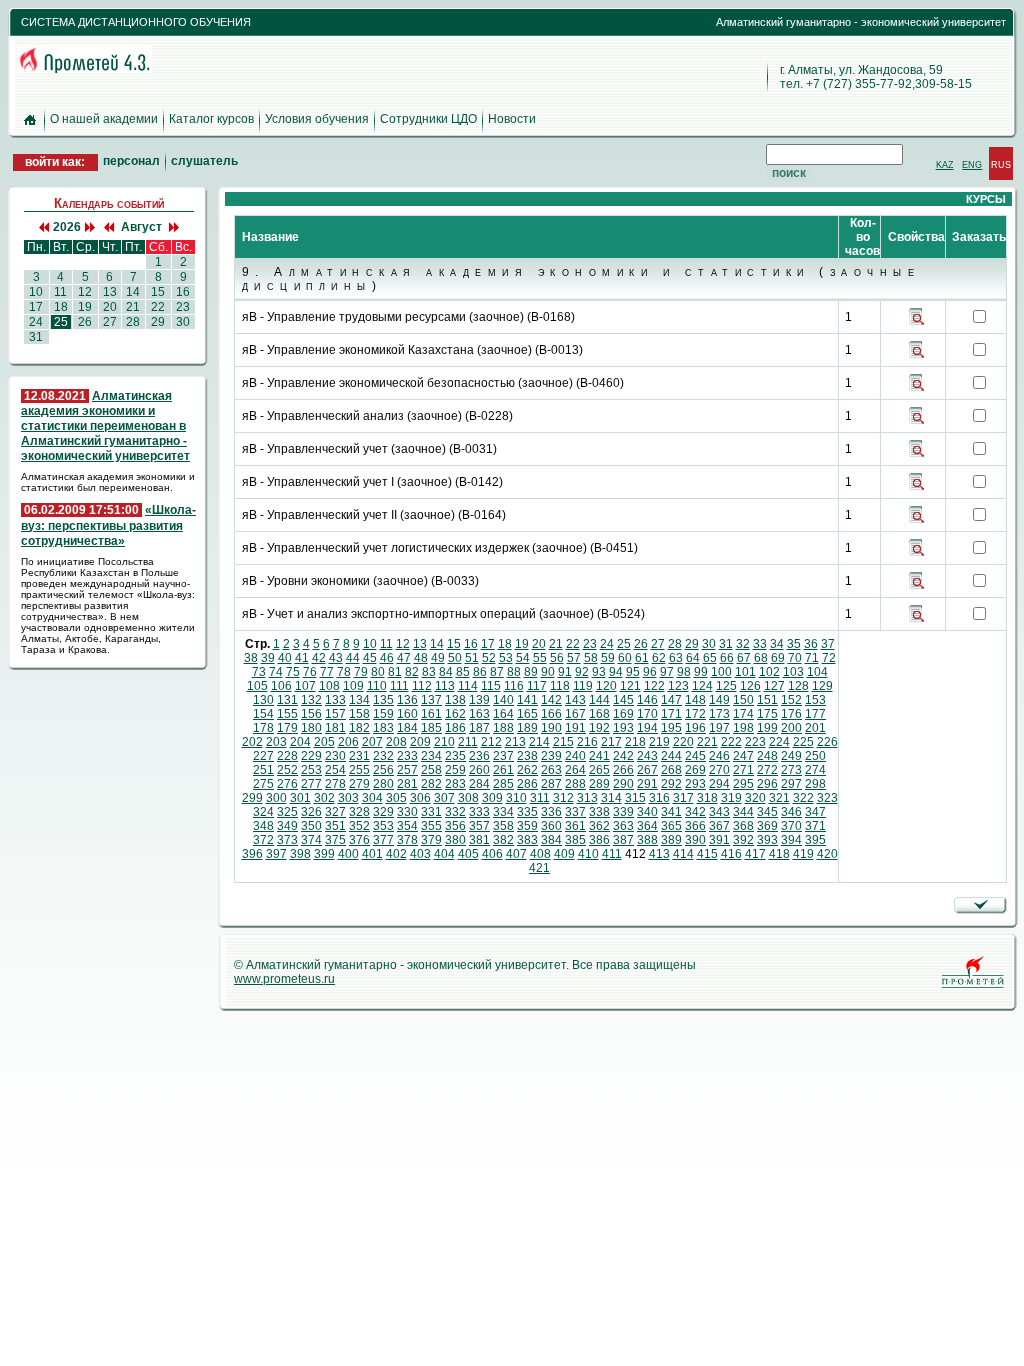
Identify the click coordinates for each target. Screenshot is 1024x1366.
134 (359, 700)
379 (431, 840)
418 (779, 854)
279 (359, 784)
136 (407, 700)
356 (455, 826)
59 (608, 658)
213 (515, 742)
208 (396, 742)
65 (710, 658)
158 (359, 714)
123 (678, 686)
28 (675, 644)
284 (479, 784)
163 (479, 714)
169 (623, 714)
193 (623, 728)
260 (479, 770)
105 (257, 686)
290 (623, 784)
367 (719, 826)
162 (455, 714)
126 (750, 686)
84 (446, 672)
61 (642, 658)
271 (743, 770)
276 (287, 784)
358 (503, 826)
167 (575, 714)
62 (659, 658)
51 (472, 658)
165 (527, 714)
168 (599, 714)
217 (611, 742)
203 (276, 742)
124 (702, 686)
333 (479, 812)
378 (407, 840)
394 (791, 840)
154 (263, 714)
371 (815, 826)
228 (287, 756)
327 (335, 812)
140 (503, 700)
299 (252, 798)
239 (551, 756)
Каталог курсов (211, 119)
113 (445, 686)
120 (606, 686)
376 (359, 840)
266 (623, 770)
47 (404, 658)
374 (311, 840)
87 (497, 672)
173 (719, 714)
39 (268, 658)
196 (695, 728)
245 (695, 756)
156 (311, 714)
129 (822, 686)
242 (623, 756)
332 (455, 812)
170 (647, 714)
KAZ (945, 164)
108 (329, 686)
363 (623, 826)
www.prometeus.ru (284, 979)
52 (489, 658)
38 (251, 658)
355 (431, 826)
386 (599, 840)
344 (743, 812)
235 (455, 756)
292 (671, 784)
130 (263, 700)
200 (791, 728)
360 (551, 826)
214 (539, 742)
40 (285, 658)
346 (791, 812)
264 (575, 770)
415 (707, 854)
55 (540, 658)
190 (551, 728)
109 (353, 686)
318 (707, 798)
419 (803, 854)
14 (437, 644)
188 (503, 728)
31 (726, 644)
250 (815, 756)
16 (471, 644)
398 (300, 854)
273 (791, 770)
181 (335, 728)
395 (815, 840)
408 (540, 854)
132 (311, 700)
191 (575, 728)
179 (287, 728)
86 (480, 672)
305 (396, 798)
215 (563, 742)
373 (287, 840)
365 (671, 826)
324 (263, 812)
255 (359, 770)
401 (372, 854)
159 (383, 714)
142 (551, 700)
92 (582, 672)
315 (635, 798)
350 (311, 826)
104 (817, 672)
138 (455, 700)
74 (276, 672)
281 (407, 784)
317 (683, 798)
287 (551, 784)
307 (444, 798)
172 (695, 714)
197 (719, 728)
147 (671, 700)
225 (803, 742)
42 (319, 658)
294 (719, 784)
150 (743, 700)
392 (743, 840)
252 (287, 770)
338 (599, 812)
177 (815, 714)
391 (719, 840)
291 (647, 784)
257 (407, 770)
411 (612, 854)
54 (523, 658)
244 (671, 756)
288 (575, 784)
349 (287, 826)
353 (383, 826)
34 (777, 644)
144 (599, 700)
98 (684, 672)
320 (755, 798)
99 (701, 672)
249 (791, 756)
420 (827, 854)
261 (503, 770)
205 (324, 742)
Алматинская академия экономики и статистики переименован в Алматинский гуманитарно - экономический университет (105, 426)
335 (527, 812)
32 (743, 644)
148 (695, 700)
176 (791, 714)
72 (829, 658)
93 (599, 672)
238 (527, 756)
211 (468, 742)
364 (647, 826)
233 (407, 756)
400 (348, 854)
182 (359, 728)
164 (503, 714)
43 (336, 658)
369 (767, 826)
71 (812, 658)
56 (557, 658)
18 (505, 644)
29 (692, 644)
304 (372, 798)
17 (488, 644)
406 (492, 854)
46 (387, 658)
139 (479, 700)
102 (769, 672)
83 (429, 672)
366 (695, 826)
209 (420, 742)
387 (623, 840)
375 (335, 840)
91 (565, 672)
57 (574, 658)
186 (455, 728)
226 (827, 742)
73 (259, 672)
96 (650, 672)
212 (491, 742)
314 (611, 798)
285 (503, 784)
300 (276, 798)
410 (588, 854)
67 (744, 658)
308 (468, 798)
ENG (972, 164)
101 (745, 672)
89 (531, 672)
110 (377, 686)
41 (302, 658)
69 (778, 658)
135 (383, 700)
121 (630, 686)
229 (311, 756)
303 (348, 798)
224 (779, 742)
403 (420, 854)
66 (727, 658)
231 (359, 756)
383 (527, 840)
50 (455, 658)
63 (676, 658)
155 (287, 714)
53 (506, 658)
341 (671, 812)
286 (527, 784)
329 (383, 812)
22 (573, 644)
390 (695, 840)
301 (300, 798)
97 (667, 672)
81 (395, 672)
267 (647, 770)
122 (654, 686)
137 (431, 700)
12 (403, 644)
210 (444, 742)
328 (359, 812)
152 (791, 700)
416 (731, 854)
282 (431, 784)
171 (671, 714)
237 (503, 756)
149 (719, 700)
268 (671, 770)
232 (383, 756)
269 (695, 770)
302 (324, 798)
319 (731, 798)
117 (537, 686)
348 (263, 826)
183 (383, 728)
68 (761, 658)
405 (468, 854)
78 (344, 672)
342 (695, 812)
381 (479, 840)
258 (431, 770)
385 (575, 840)
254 (335, 770)
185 (431, 728)
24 (607, 644)
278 (335, 784)
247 (743, 756)
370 (791, 826)
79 (361, 672)
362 (599, 826)
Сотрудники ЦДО (428, 119)
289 (599, 784)
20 (539, 644)
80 (378, 672)
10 (370, 644)
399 (324, 854)
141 (527, 700)
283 (455, 784)
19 (522, 644)
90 (548, 672)
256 (383, 770)
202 (252, 742)
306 (420, 798)
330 (407, 812)
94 (616, 672)
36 (811, 644)
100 (721, 672)
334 (503, 812)
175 (767, 714)
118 (560, 686)
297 (791, 784)
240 (575, 756)
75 (293, 672)
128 (798, 686)
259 (455, 770)
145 (623, 700)
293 (695, 784)
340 (647, 812)
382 (503, 840)
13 (420, 644)
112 (422, 686)
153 (815, 700)
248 (767, 756)
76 (310, 672)
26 (641, 644)
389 (671, 840)
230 (335, 756)
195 (671, 728)
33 (760, 644)
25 (624, 644)
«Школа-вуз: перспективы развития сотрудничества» (108, 525)
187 (479, 728)
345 (767, 812)
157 (335, 714)
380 (455, 840)
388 (647, 840)
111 (399, 686)
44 (353, 658)
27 (658, 644)
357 (479, 826)
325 (287, 812)
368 (743, 826)
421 (539, 868)
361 (575, 826)
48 (421, 658)
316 (659, 798)
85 (463, 672)
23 (590, 644)
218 (635, 742)
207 (372, 742)
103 (793, 672)
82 (412, 672)
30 (709, 644)
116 (514, 686)
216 (587, 742)
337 (575, 812)
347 (815, 812)
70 (795, 658)
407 (516, 854)
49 (438, 658)
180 (311, 728)
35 (794, 644)
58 (591, 658)
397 (276, 854)
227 (263, 756)
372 (263, 840)
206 (348, 742)
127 (774, 686)
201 (815, 728)
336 (551, 812)
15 (454, 644)
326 (311, 812)
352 (359, 826)
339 (623, 812)
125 (726, 686)
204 (300, 742)
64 (693, 658)
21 (556, 644)
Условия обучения (317, 119)
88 (514, 672)
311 (540, 798)
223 (755, 742)
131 (287, 700)
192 (599, 728)
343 (719, 812)
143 (575, 700)
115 (491, 686)
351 (335, 826)
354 (407, 826)
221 (707, 742)
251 (263, 770)
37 (828, 644)
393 (767, 840)
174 (743, 714)
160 (407, 714)
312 (563, 798)
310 (516, 798)
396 (252, 854)
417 (755, 854)
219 (659, 742)
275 (263, 784)
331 (431, 812)
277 (311, 784)
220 (683, 742)
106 (281, 686)
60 (625, 658)
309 (492, 798)
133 (335, 700)
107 (305, 686)
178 (263, 728)
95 (633, 672)
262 (527, 770)
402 (396, 854)
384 (551, 840)
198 (743, 728)
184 (407, 728)
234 (431, 756)
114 (468, 686)
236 (479, 756)
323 (827, 798)
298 (815, 784)
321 (779, 798)
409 (564, 854)
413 (659, 854)
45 (370, 658)
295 (743, 784)
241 (599, 756)
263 (551, 770)
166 (551, 714)
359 (527, 826)
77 (327, 672)
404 (444, 854)
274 (815, 770)
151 (767, 700)
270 (719, 770)
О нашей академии (104, 119)
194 (647, 728)
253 (311, 770)
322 (803, 798)
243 (647, 756)
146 (647, 700)
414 (683, 854)
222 (731, 742)
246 (719, 756)
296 (767, 784)
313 (587, 798)
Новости (512, 119)
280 (383, 784)
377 (383, 840)
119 (583, 686)
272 (767, 770)
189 (527, 728)
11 (386, 644)
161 (431, 714)
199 (767, 728)
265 (599, 770)
